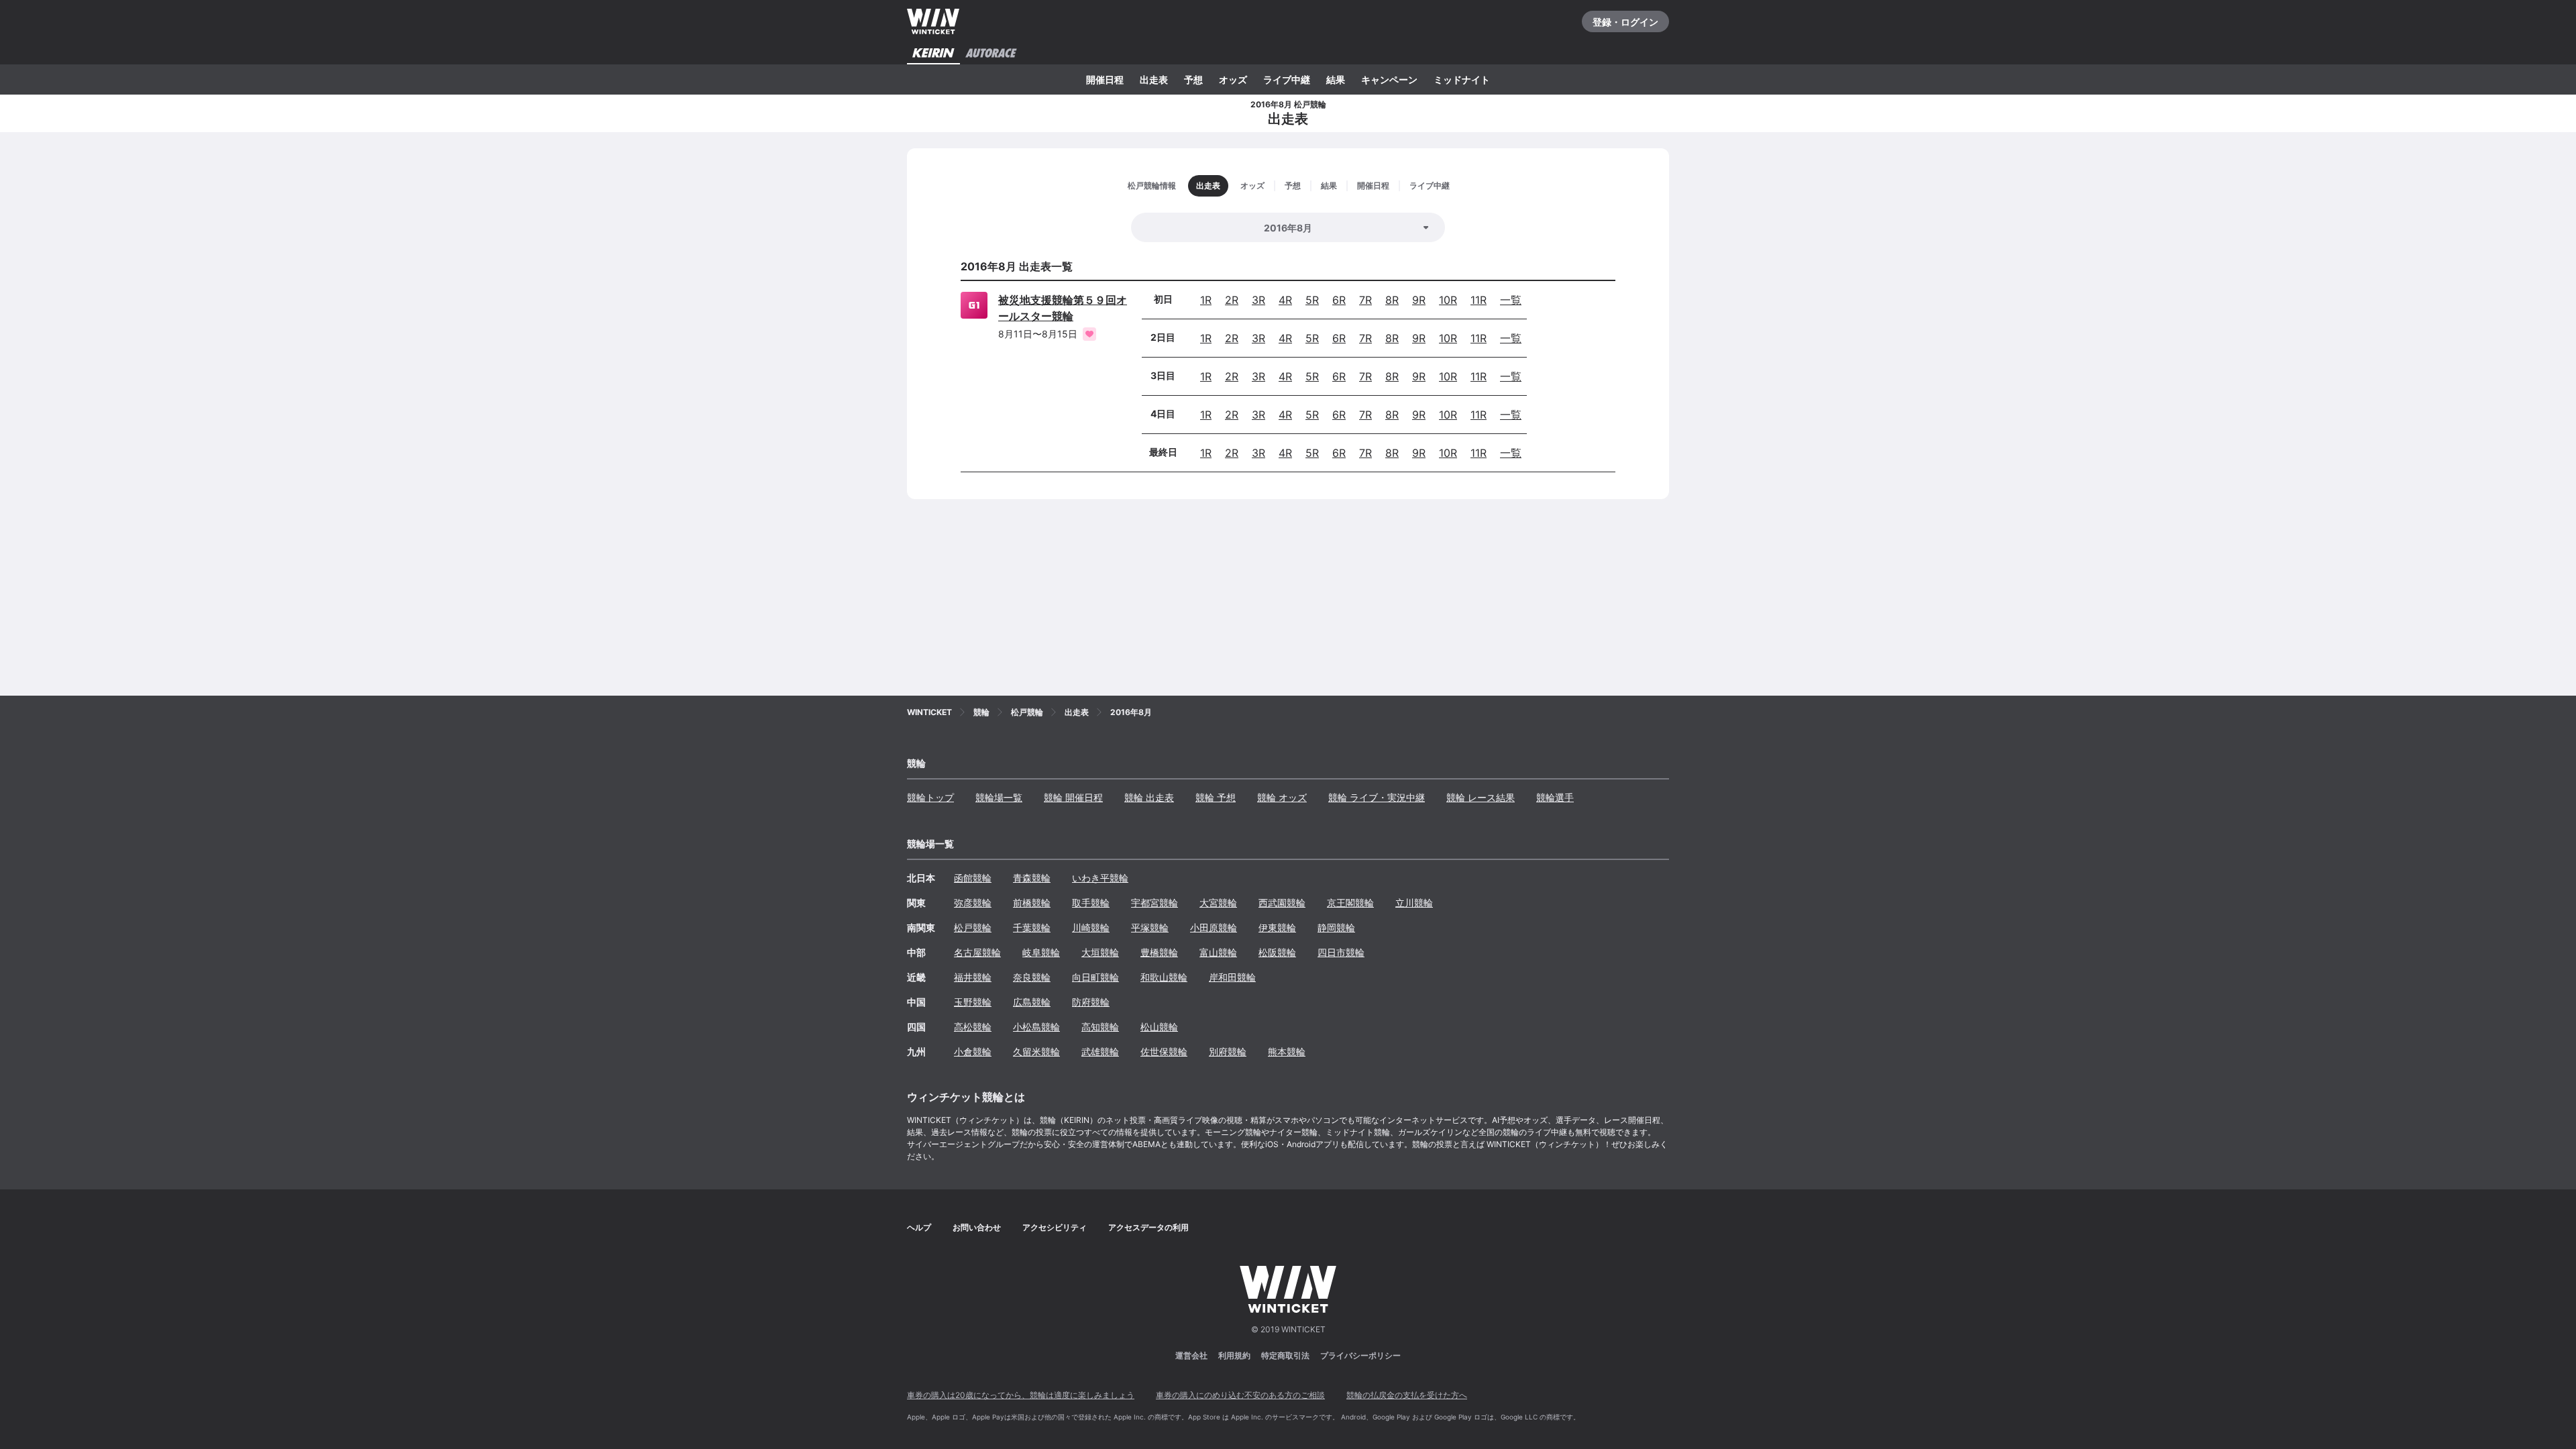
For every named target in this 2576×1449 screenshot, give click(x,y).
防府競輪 (1091, 1002)
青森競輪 (1032, 878)
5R (1312, 300)
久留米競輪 (1036, 1052)
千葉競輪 (1032, 927)
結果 (1336, 79)
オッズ (1233, 79)
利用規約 (1234, 1355)
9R (1419, 300)
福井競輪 (973, 977)
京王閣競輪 (1350, 903)
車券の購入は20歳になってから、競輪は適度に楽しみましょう (1021, 1395)
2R (1232, 300)
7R (1365, 300)
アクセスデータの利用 (1148, 1227)
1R (1206, 300)
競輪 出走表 (1149, 797)
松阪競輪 (1277, 952)
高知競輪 (1100, 1027)
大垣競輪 (1100, 952)
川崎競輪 (1091, 927)
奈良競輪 (1032, 977)
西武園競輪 (1282, 903)
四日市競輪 (1341, 952)
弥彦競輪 (973, 903)
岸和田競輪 (1232, 977)
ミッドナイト (1462, 79)
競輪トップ (930, 797)
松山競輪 (1159, 1027)
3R (1258, 300)
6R (1339, 300)
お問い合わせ (977, 1227)
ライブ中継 (1287, 79)
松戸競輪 (973, 927)
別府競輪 (1228, 1052)
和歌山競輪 (1164, 977)
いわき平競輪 (1100, 878)
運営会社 (1191, 1355)
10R (1448, 300)
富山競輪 (1218, 952)
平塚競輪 (1150, 927)
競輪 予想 (1216, 797)
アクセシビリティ (1055, 1227)
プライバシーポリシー (1360, 1355)
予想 (1193, 79)
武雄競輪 (1100, 1052)
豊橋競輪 (1159, 952)
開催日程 (1105, 79)
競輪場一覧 (999, 797)
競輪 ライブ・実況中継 (1377, 797)
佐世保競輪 (1164, 1052)
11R (1479, 300)
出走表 (1154, 79)
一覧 (1511, 300)
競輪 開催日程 (1073, 797)
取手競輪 (1091, 903)
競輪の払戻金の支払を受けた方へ (1407, 1395)
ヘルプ (919, 1227)
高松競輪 (973, 1027)
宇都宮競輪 (1155, 903)
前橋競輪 (1032, 903)
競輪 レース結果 (1481, 797)
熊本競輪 (1287, 1052)
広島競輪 (1032, 1002)
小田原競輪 (1214, 927)
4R (1285, 300)
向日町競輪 (1095, 977)
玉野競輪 (973, 1002)
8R (1392, 300)
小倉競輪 (973, 1052)
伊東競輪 (1277, 927)
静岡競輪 (1336, 927)
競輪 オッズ (1282, 797)
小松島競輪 (1036, 1027)
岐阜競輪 (1041, 952)
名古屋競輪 (977, 952)
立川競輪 (1414, 903)
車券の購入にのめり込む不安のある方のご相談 (1240, 1395)
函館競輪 (973, 878)
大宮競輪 (1218, 903)
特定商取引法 (1285, 1355)
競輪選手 (1555, 797)
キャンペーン (1389, 79)
